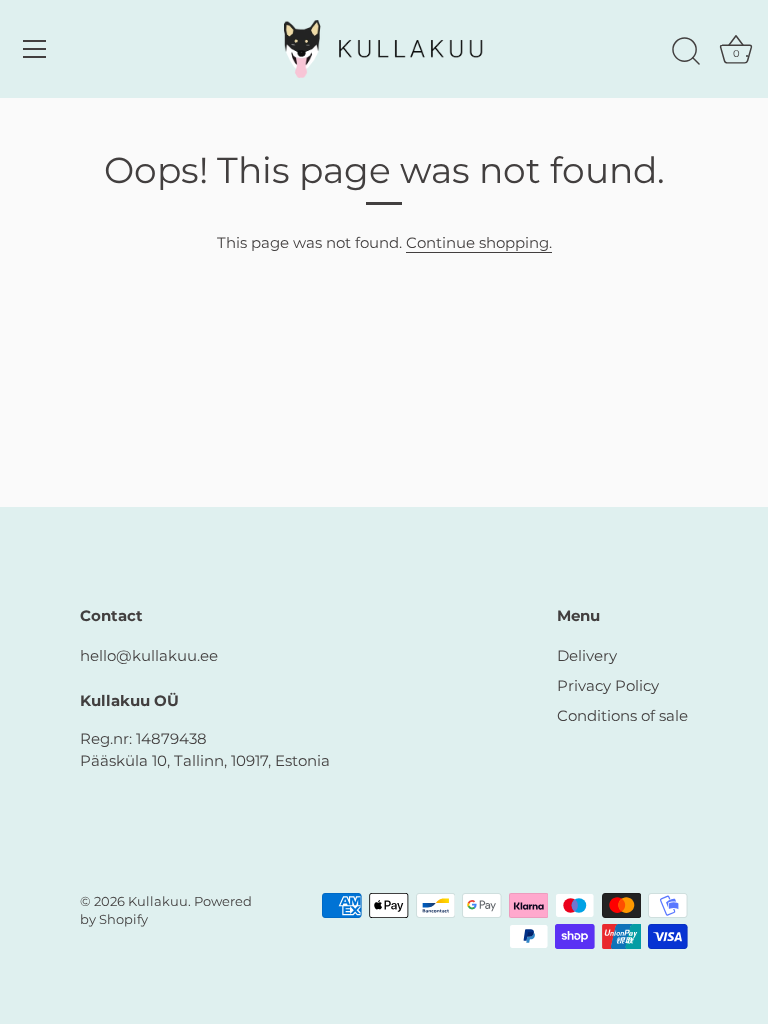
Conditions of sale (622, 715)
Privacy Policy (608, 685)
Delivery (587, 655)
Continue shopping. (479, 242)
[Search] (686, 52)
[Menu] (35, 49)
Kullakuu (158, 901)
